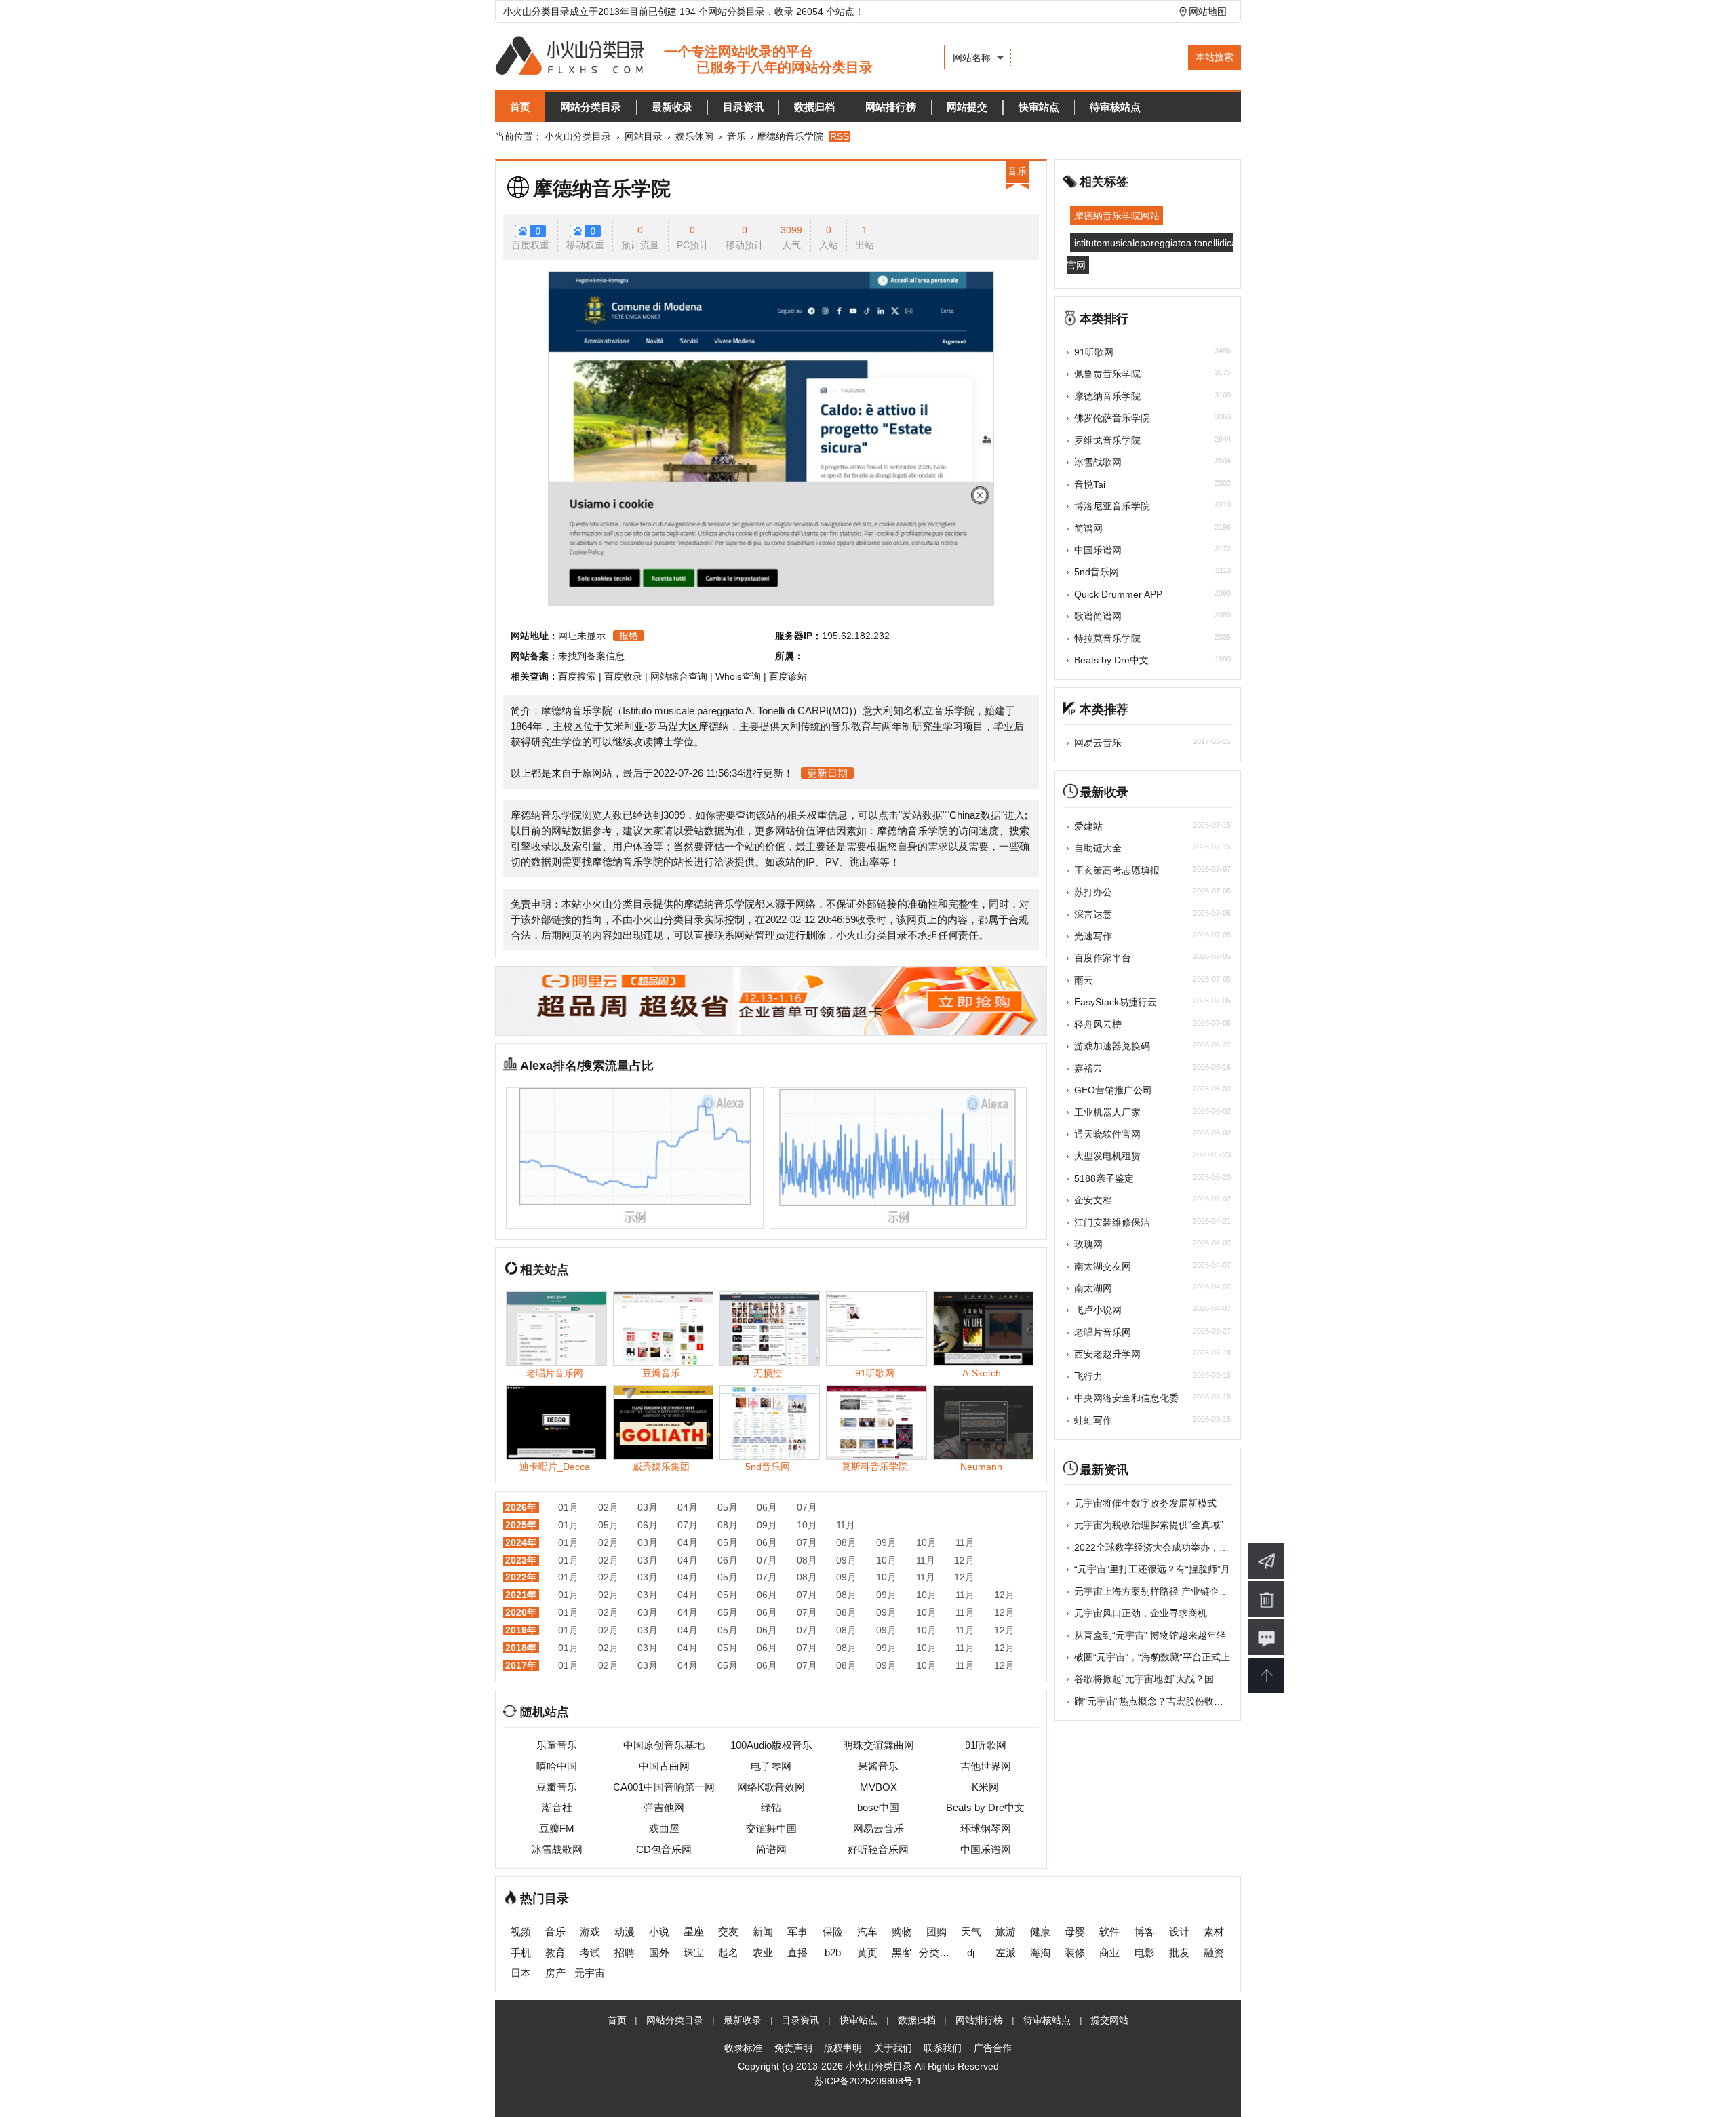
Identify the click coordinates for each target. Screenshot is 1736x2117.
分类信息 (936, 1953)
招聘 (625, 1953)
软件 (1109, 1931)
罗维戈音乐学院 (1107, 440)
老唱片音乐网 (1103, 1332)
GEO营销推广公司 (1113, 1090)
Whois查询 (738, 676)
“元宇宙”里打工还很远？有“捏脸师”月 (1152, 1569)
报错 (629, 636)
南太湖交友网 (1103, 1266)
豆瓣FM (557, 1828)
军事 (797, 1931)
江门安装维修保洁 (1112, 1222)
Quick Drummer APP (1118, 594)
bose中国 (878, 1807)
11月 (846, 1525)
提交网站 (1109, 2020)
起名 (728, 1953)
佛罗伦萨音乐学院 (1112, 418)
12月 (964, 1560)
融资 (1214, 1953)
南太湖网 (1093, 1288)
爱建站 (1088, 826)
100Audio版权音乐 (771, 1745)
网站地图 (1208, 12)
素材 (1214, 1931)
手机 (521, 1953)
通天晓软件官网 (1107, 1134)
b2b (833, 1953)
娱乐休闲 (694, 136)
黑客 (902, 1953)
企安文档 (1093, 1200)
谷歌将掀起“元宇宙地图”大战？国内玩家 (1158, 1679)
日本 (521, 1973)
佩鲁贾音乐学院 (1107, 374)
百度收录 (623, 676)
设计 (1179, 1931)
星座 (694, 1931)
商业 (1109, 1953)
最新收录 (672, 107)
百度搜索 (577, 676)
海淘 (1040, 1953)
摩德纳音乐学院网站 (1117, 216)
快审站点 (1039, 107)
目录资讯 (743, 107)
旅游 (1006, 1931)
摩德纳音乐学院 (602, 189)
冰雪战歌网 (557, 1849)
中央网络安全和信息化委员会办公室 (1150, 1398)
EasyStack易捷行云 (1116, 1002)
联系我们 (943, 2048)
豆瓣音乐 (557, 1787)
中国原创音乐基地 (664, 1745)
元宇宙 (590, 1973)
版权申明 (843, 2048)
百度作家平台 (1103, 958)
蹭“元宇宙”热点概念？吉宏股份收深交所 (1158, 1701)
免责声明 (793, 2048)
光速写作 (1093, 936)
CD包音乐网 (664, 1849)
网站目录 (644, 136)
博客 (1145, 1931)
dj (971, 1953)
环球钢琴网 (986, 1828)
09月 (767, 1525)
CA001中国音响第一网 (664, 1787)
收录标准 (743, 2048)
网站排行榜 (891, 107)
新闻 (763, 1931)
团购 (936, 1931)
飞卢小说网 (1098, 1310)
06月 (767, 1507)
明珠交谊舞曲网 (879, 1745)
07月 (807, 1507)
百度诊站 (788, 676)
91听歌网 (986, 1745)
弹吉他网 (664, 1807)
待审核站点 (1115, 107)
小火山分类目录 (578, 136)
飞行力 (1088, 1376)
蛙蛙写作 (1093, 1420)
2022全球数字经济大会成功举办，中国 (1156, 1547)
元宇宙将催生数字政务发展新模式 (1145, 1503)
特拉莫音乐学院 (1107, 638)
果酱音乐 (878, 1766)
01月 (568, 1507)
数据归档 (814, 107)
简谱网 (771, 1849)
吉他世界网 (986, 1766)
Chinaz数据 (975, 815)
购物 (902, 1931)
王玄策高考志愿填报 (1117, 870)
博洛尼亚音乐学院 (1112, 506)
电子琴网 (771, 1766)
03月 (648, 1507)
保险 (833, 1931)
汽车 (867, 1931)
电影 (1145, 1953)
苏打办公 (1093, 892)
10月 (807, 1525)
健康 (1040, 1931)
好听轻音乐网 (878, 1849)
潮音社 (557, 1807)
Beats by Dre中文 (985, 1807)
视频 (521, 1931)
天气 (971, 1931)
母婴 (1075, 1931)
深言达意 (1093, 914)
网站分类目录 (591, 107)
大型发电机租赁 (1107, 1156)
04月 (688, 1507)
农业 (763, 1953)
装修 (1075, 1953)
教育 (555, 1953)
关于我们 (893, 2048)
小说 (659, 1931)
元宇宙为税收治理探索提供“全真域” (1149, 1525)
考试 (590, 1953)
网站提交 (967, 107)
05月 (728, 1507)
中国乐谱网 (986, 1849)
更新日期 (827, 773)
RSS (840, 136)
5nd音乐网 (1097, 572)
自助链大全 (1098, 848)
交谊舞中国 (771, 1828)
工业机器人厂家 (1107, 1112)
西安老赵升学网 (1107, 1354)
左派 (1006, 1953)
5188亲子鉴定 (1104, 1178)
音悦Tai (1090, 484)
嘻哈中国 (557, 1766)
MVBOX (879, 1787)
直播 (797, 1953)
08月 (728, 1525)
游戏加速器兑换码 (1112, 1046)
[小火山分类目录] (684, 57)
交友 (728, 1931)
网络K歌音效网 (771, 1787)
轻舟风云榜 (1098, 1024)
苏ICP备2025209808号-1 (868, 2081)
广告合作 (993, 2048)
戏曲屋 (664, 1828)
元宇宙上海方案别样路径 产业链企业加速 (1161, 1591)
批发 (1179, 1953)
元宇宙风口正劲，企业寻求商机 (1141, 1613)
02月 (608, 1507)
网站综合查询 (679, 676)
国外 (659, 1953)
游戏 (590, 1931)
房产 (555, 1973)
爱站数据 (922, 815)
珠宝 (694, 1953)
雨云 (1084, 980)
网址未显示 (582, 636)
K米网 (985, 1787)
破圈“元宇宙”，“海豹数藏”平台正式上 (1152, 1657)
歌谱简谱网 (1098, 616)
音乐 (736, 136)
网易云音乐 (879, 1828)
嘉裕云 (1088, 1068)
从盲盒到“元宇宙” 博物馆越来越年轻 (1150, 1635)
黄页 (867, 1953)
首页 (520, 107)
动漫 (625, 1931)
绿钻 (771, 1807)
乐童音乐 (557, 1745)
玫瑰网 (1088, 1244)
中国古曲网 (664, 1766)
